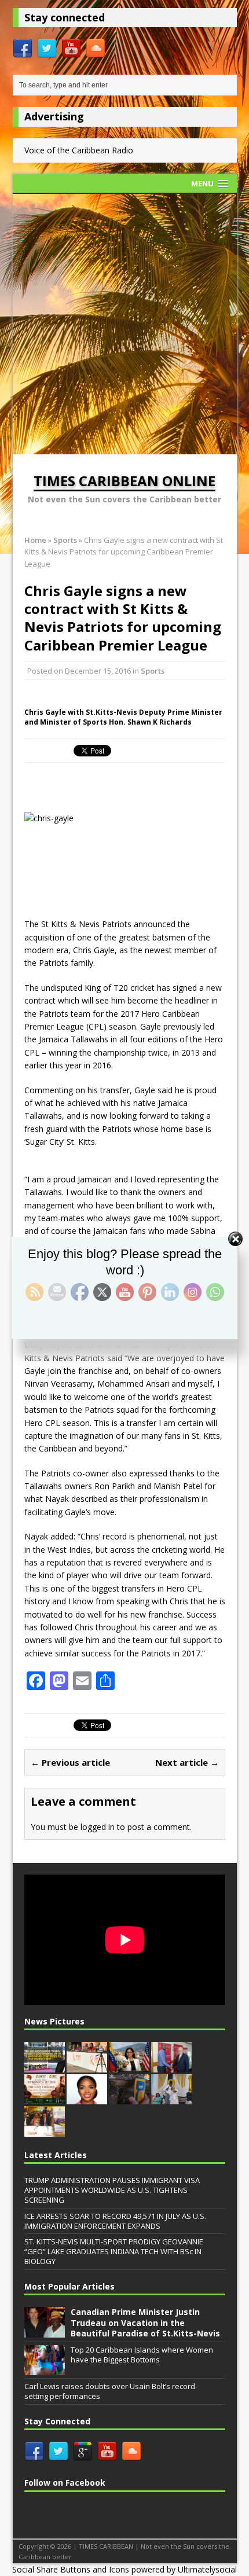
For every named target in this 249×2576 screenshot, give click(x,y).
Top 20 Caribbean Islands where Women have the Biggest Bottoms (142, 2355)
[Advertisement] (124, 324)
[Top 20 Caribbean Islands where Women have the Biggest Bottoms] (45, 2369)
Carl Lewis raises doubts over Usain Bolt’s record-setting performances (111, 2391)
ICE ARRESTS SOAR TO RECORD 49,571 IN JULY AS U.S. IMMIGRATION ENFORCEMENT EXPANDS (115, 2221)
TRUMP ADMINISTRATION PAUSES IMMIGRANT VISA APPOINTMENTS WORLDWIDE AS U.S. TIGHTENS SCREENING (112, 2190)
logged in (98, 1827)
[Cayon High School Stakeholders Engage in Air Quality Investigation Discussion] (129, 2099)
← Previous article (70, 1762)
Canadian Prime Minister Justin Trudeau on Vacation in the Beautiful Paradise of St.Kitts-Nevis (145, 2322)
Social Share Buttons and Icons (71, 2569)
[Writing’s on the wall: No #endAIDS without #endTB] (87, 2066)
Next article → (187, 1762)
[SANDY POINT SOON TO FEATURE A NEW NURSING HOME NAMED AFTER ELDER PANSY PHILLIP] (171, 2099)
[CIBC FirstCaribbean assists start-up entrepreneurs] (171, 2066)
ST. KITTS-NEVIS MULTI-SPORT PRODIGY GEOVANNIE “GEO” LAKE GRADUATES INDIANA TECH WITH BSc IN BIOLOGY (114, 2251)
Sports (153, 671)
